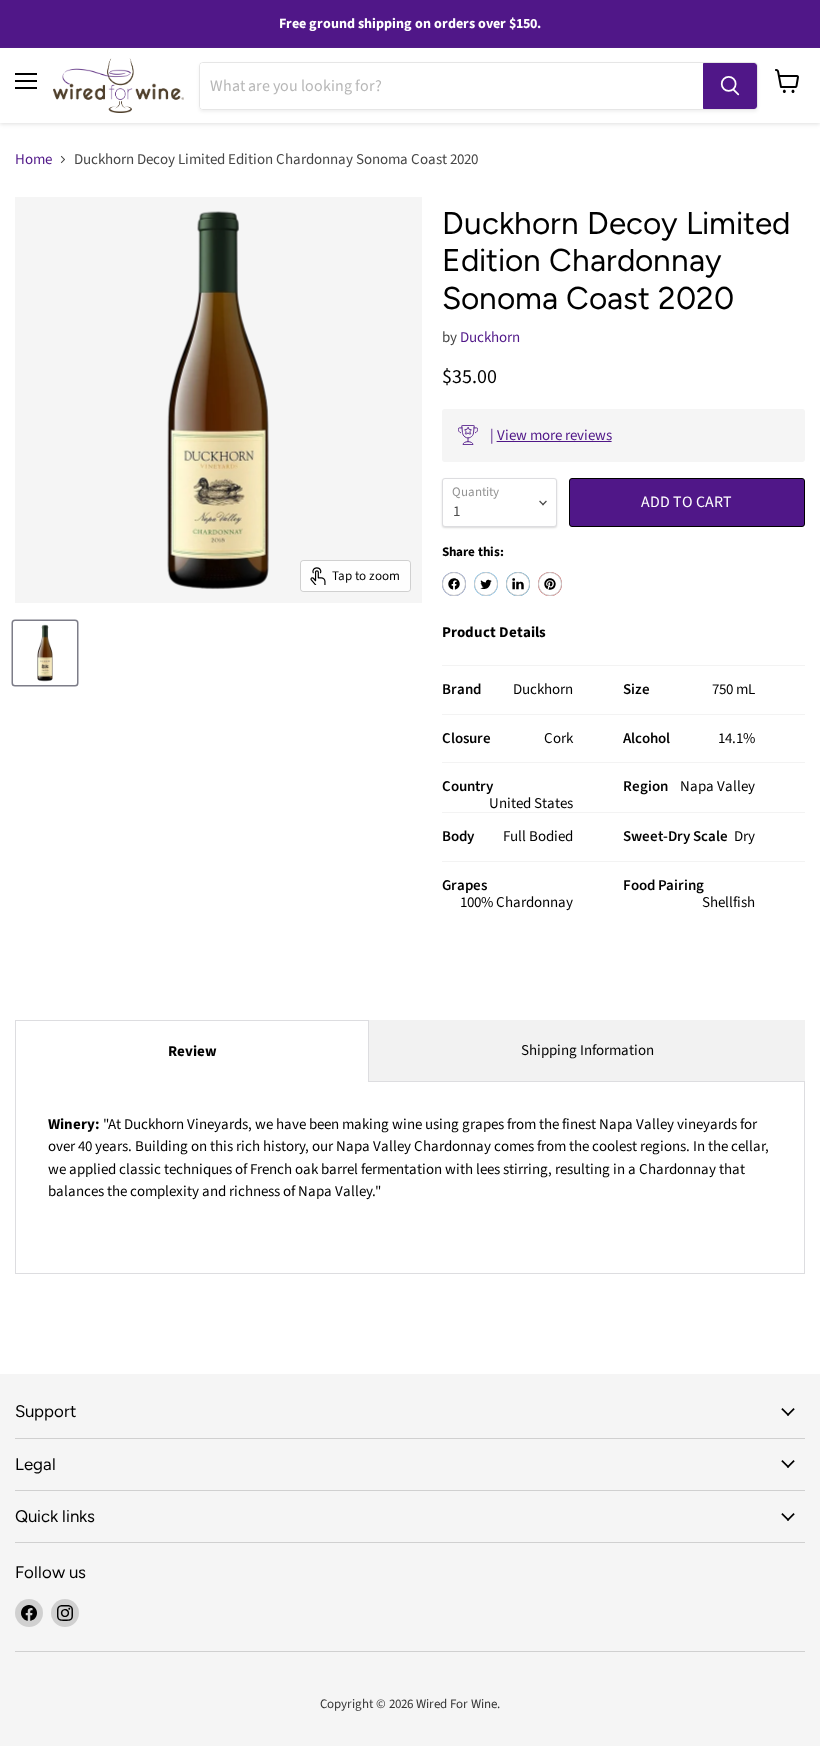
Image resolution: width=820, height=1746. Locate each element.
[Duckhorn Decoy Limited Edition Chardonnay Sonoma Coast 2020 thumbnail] (45, 653)
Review (192, 1051)
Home (33, 159)
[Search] (730, 86)
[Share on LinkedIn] (518, 584)
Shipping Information (587, 1050)
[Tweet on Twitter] (486, 584)
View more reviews (554, 435)
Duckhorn (490, 337)
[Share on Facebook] (454, 584)
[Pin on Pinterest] (550, 584)
